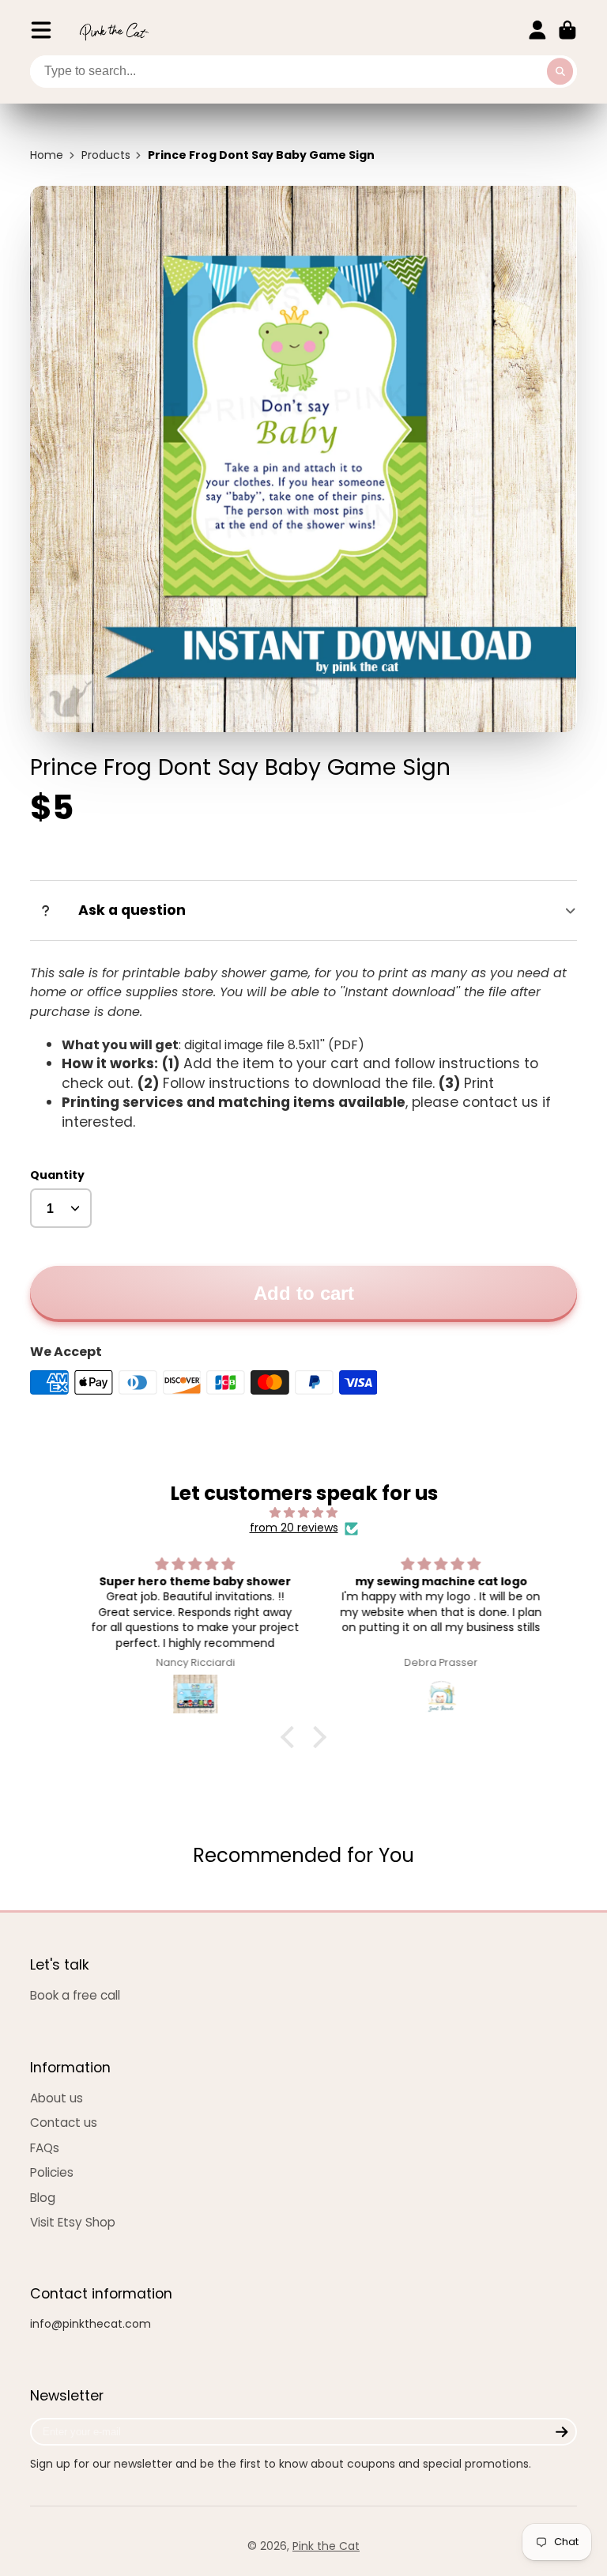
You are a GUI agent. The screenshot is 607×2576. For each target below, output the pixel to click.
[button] (292, 1737)
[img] (303, 1513)
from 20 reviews (294, 1528)
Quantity (57, 1175)
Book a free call (75, 1995)
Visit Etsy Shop (73, 2222)
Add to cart (304, 1293)
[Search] (560, 72)
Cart (567, 30)
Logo (114, 30)
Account (537, 30)
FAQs (45, 2148)
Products (106, 155)
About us (57, 2098)
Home (47, 155)
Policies (52, 2172)
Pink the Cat (326, 2546)
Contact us (64, 2123)
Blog (43, 2198)
